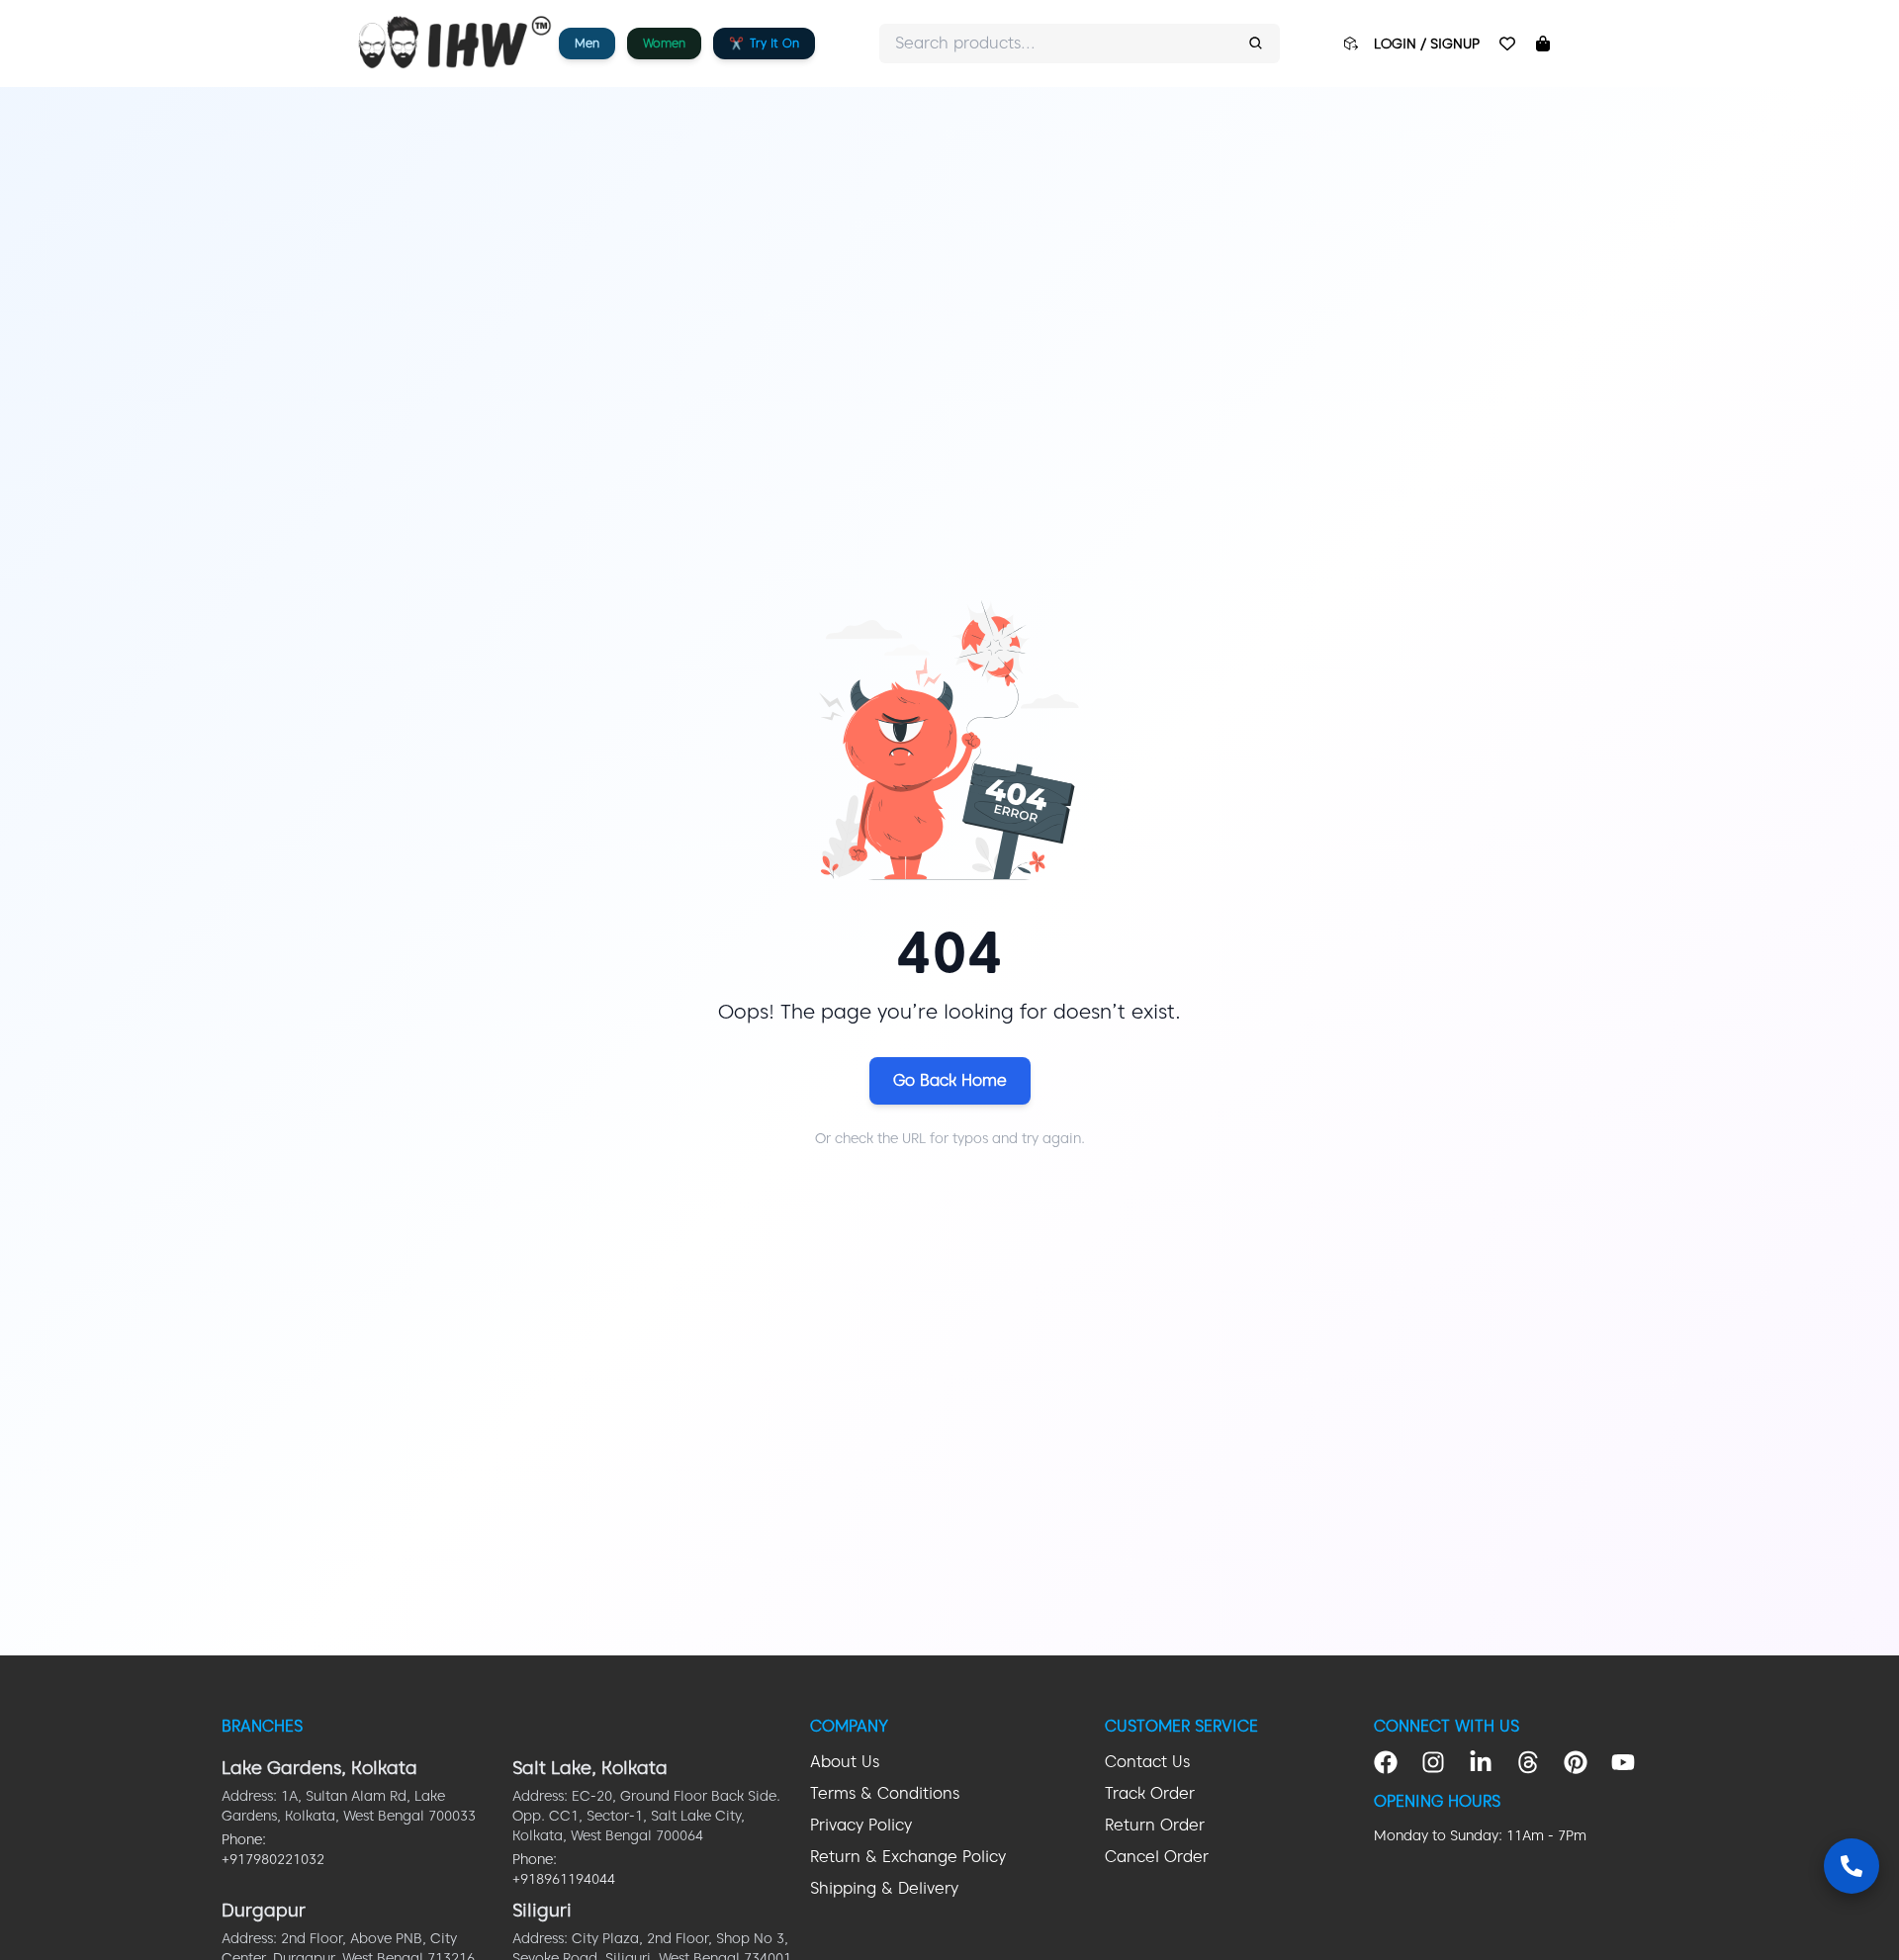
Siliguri (542, 1910)
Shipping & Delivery (884, 1888)
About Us (845, 1762)
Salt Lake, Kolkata (590, 1768)
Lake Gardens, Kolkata (319, 1768)
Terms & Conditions (885, 1793)
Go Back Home (950, 1080)
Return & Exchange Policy (908, 1857)
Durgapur (264, 1910)
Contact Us (1147, 1762)
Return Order (1155, 1825)
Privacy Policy (861, 1825)
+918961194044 (564, 1879)
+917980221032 (273, 1859)
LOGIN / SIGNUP (1427, 44)
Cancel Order (1157, 1857)
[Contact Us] (1852, 1866)
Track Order (1150, 1793)
